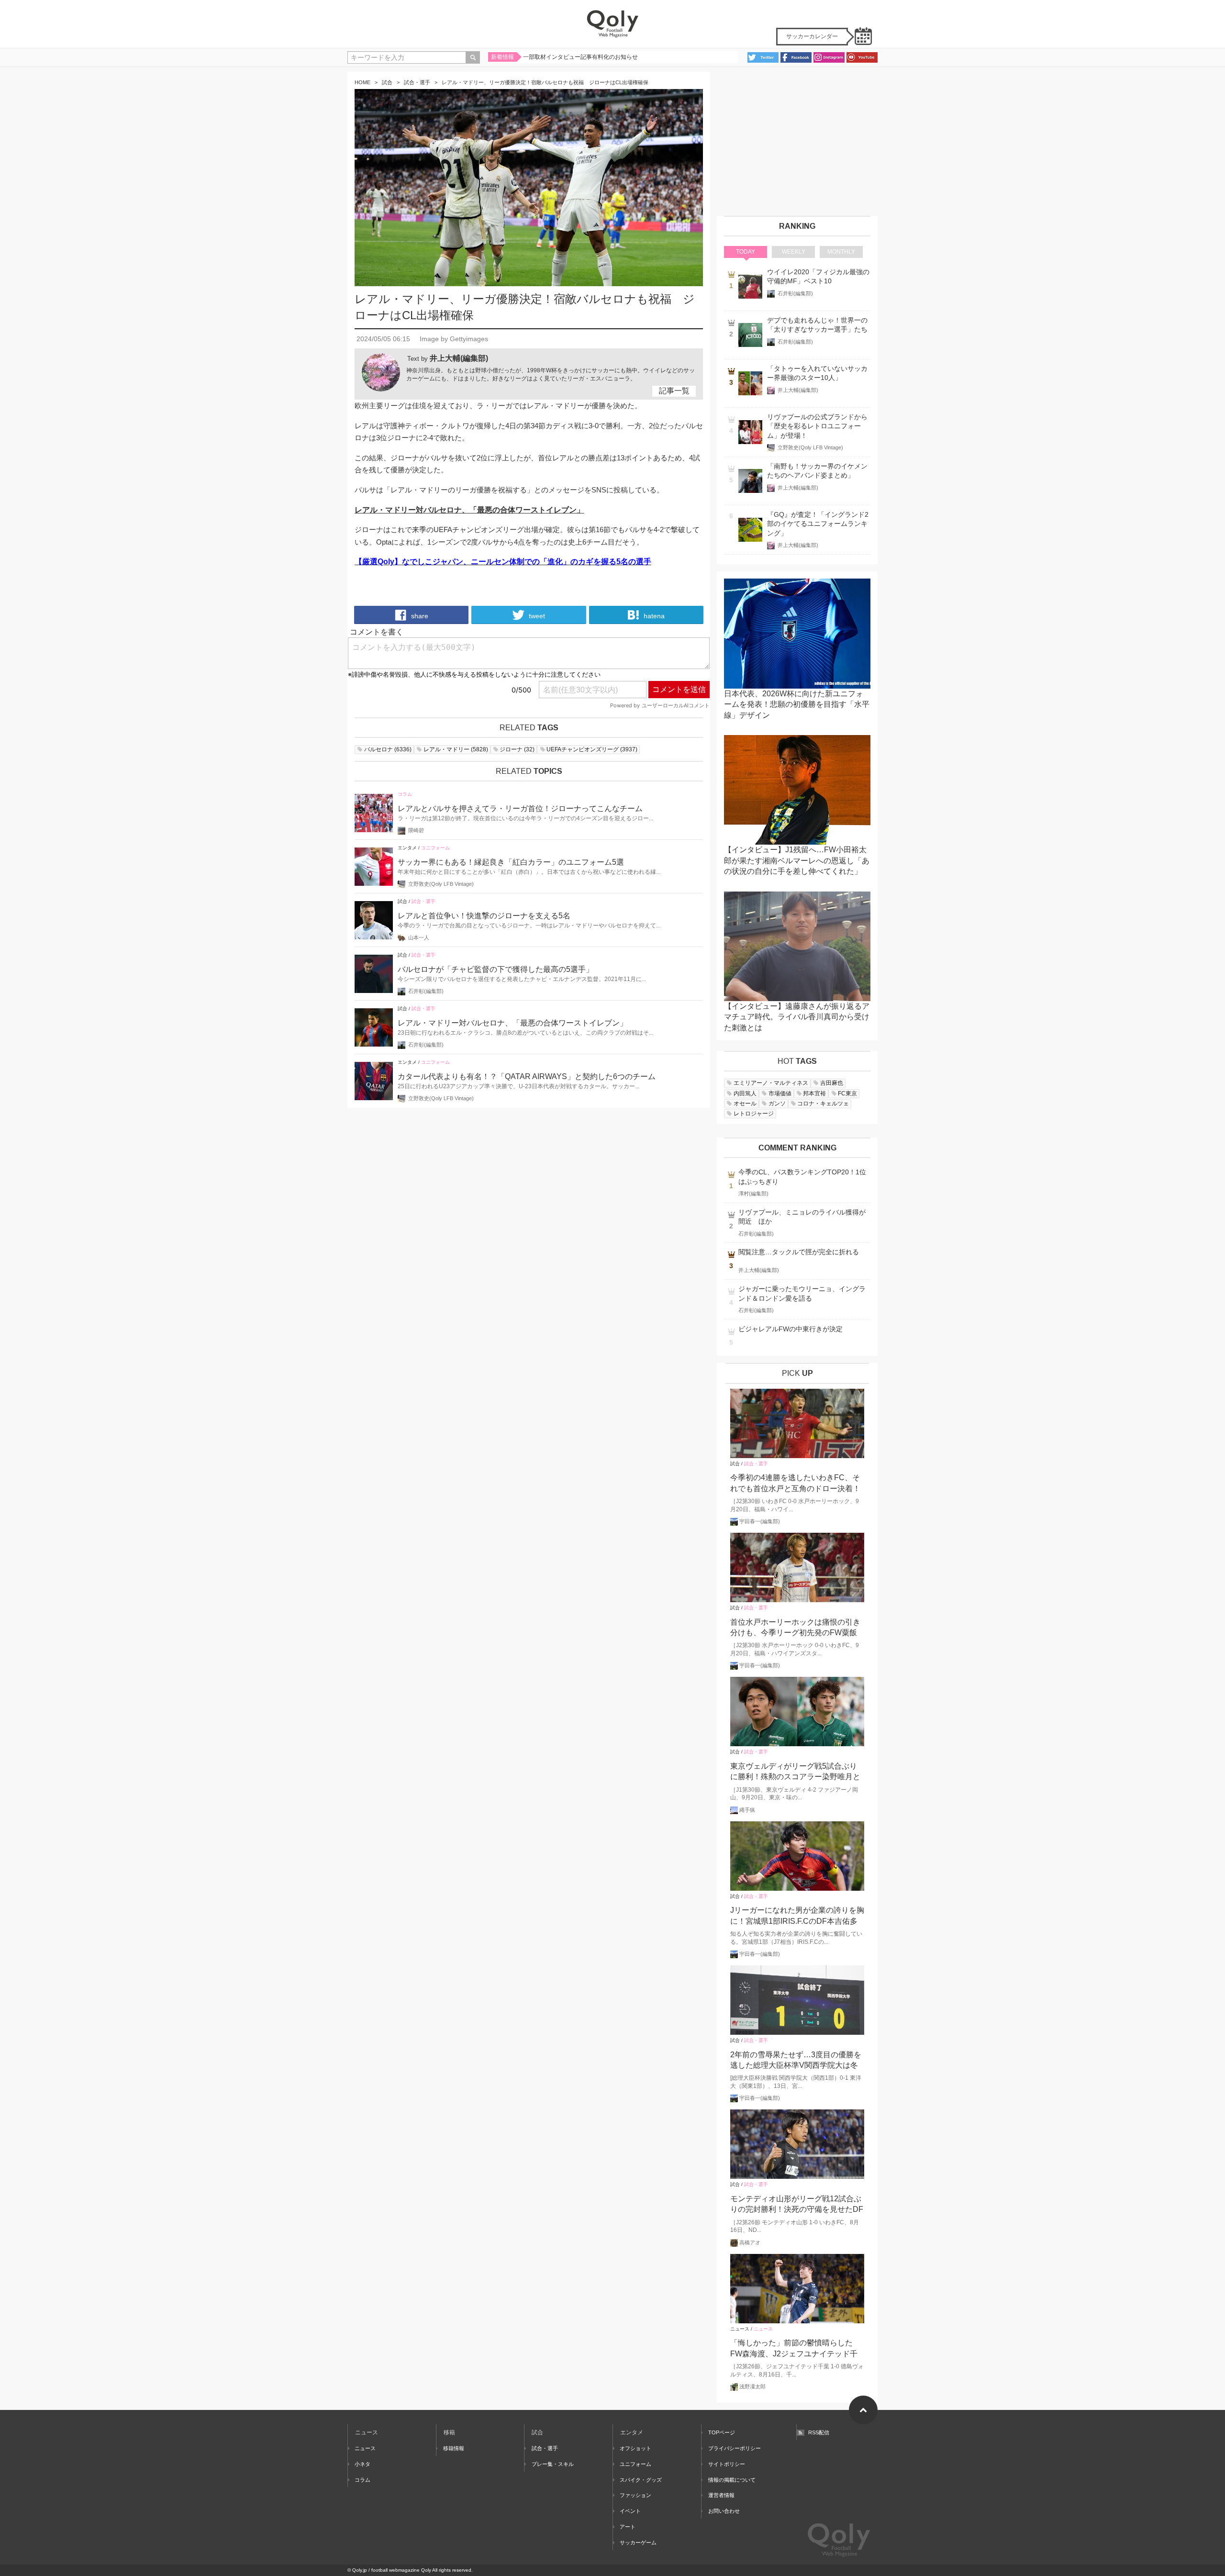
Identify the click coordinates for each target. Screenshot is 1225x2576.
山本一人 (419, 937)
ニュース (740, 2329)
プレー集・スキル (552, 2464)
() (388, 749)
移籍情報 (454, 2448)
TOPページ (722, 2432)
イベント (630, 2511)
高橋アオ (750, 2242)
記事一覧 (674, 391)
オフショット (635, 2448)
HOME (362, 82)
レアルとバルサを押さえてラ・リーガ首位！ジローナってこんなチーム (520, 808)
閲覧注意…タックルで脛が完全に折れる (799, 1252)
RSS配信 (819, 2432)
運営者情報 (721, 2495)
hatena (653, 616)
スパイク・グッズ (641, 2480)
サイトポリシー (727, 2464)
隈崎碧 (416, 830)
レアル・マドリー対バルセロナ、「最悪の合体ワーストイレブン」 (512, 1023)
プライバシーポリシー (735, 2448)
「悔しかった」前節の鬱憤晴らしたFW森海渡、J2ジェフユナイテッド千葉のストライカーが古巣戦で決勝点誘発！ (795, 2349)
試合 (387, 82)
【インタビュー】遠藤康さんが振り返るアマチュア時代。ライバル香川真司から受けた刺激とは (797, 1017)
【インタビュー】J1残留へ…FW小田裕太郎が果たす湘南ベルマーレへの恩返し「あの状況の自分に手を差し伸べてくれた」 (797, 860)
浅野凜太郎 (752, 2386)
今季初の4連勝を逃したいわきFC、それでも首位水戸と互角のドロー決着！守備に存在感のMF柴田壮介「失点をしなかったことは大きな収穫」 (797, 1484)
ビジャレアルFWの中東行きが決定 (791, 1329)
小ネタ (362, 2464)
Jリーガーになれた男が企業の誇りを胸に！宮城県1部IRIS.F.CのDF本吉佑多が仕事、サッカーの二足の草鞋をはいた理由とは (797, 1916)
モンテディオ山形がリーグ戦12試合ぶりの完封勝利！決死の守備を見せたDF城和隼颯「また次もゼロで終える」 (797, 2205)
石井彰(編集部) (426, 991)
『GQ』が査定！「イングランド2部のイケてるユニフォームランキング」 (818, 524)
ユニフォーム (435, 848)
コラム (405, 794)
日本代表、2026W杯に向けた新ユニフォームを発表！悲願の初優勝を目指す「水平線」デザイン (797, 704)
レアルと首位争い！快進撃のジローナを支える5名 (484, 916)
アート (628, 2527)
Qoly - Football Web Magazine (612, 24)
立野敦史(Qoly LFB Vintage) (441, 884)
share (419, 616)
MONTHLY (841, 252)
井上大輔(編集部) (459, 358)
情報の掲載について (732, 2480)
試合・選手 (417, 82)
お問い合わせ (724, 2511)
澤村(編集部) (753, 1193)
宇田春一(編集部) (760, 1521)
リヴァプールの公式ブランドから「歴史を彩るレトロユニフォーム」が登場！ (817, 426)
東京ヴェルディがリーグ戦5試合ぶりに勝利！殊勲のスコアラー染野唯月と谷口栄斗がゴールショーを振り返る (795, 1772)
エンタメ (407, 848)
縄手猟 (747, 1810)
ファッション (635, 2495)
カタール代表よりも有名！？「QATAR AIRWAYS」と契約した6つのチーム (527, 1076)
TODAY (746, 252)
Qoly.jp (360, 2570)
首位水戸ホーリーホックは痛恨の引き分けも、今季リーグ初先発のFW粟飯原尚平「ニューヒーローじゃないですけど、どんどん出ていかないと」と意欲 (795, 1628)
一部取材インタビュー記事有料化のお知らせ (580, 57)
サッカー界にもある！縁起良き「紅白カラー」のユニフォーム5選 (511, 862)
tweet (536, 616)
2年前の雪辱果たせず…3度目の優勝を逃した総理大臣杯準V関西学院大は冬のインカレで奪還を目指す (796, 2061)
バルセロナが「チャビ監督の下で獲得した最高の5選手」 (496, 969)
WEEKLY (794, 252)
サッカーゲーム (638, 2543)
